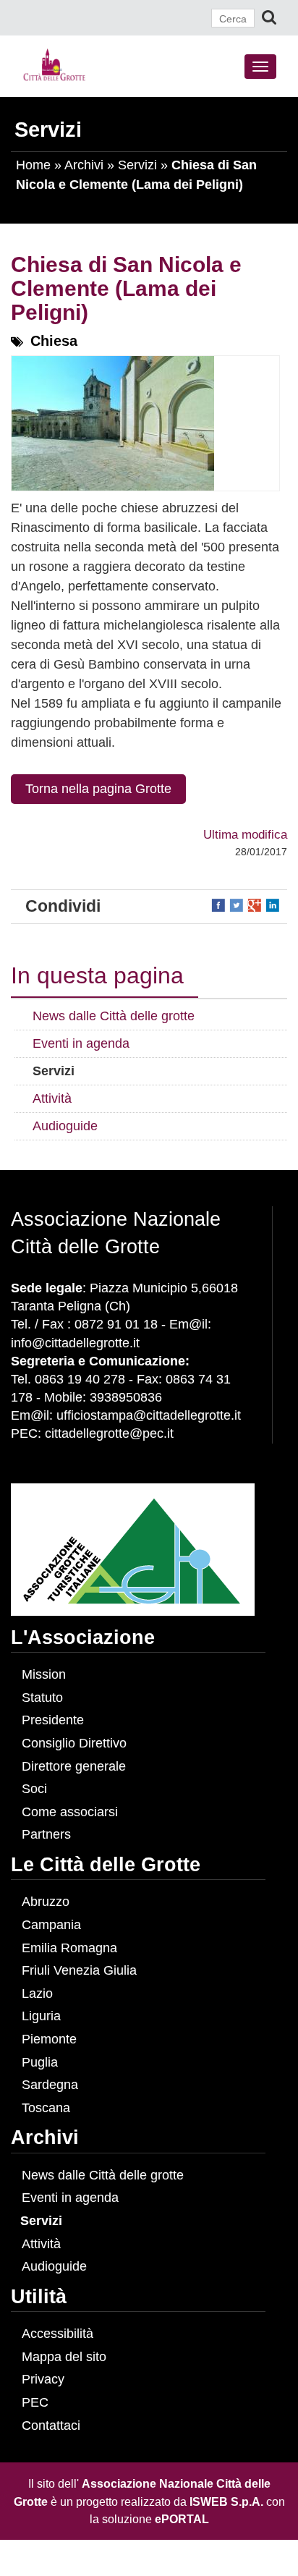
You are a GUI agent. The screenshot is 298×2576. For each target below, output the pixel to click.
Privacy (43, 2379)
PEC (35, 2402)
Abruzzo (46, 1902)
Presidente (53, 1720)
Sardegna (50, 2085)
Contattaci (51, 2425)
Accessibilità (58, 2334)
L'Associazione (83, 1637)
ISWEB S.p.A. (226, 2501)
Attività (41, 2244)
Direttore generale (74, 1766)
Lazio (37, 1994)
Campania (51, 1925)
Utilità (39, 2297)
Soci (34, 1789)
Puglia (40, 2062)
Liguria (41, 2016)
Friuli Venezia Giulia (79, 1970)
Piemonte (49, 2039)
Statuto (42, 1698)
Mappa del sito (64, 2357)
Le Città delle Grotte (106, 1865)
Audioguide (54, 2266)
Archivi (84, 165)
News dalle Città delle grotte (103, 2175)
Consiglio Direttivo (74, 1743)
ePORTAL (182, 2519)
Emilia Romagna (69, 1948)
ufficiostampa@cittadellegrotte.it (149, 1415)
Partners (46, 1834)
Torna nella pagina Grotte (98, 789)
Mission (44, 1674)
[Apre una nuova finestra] (220, 904)
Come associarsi (70, 1812)
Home (33, 165)
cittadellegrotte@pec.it (109, 1433)
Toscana (46, 2108)
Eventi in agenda (70, 2198)
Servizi (137, 165)
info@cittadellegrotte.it (75, 1343)
